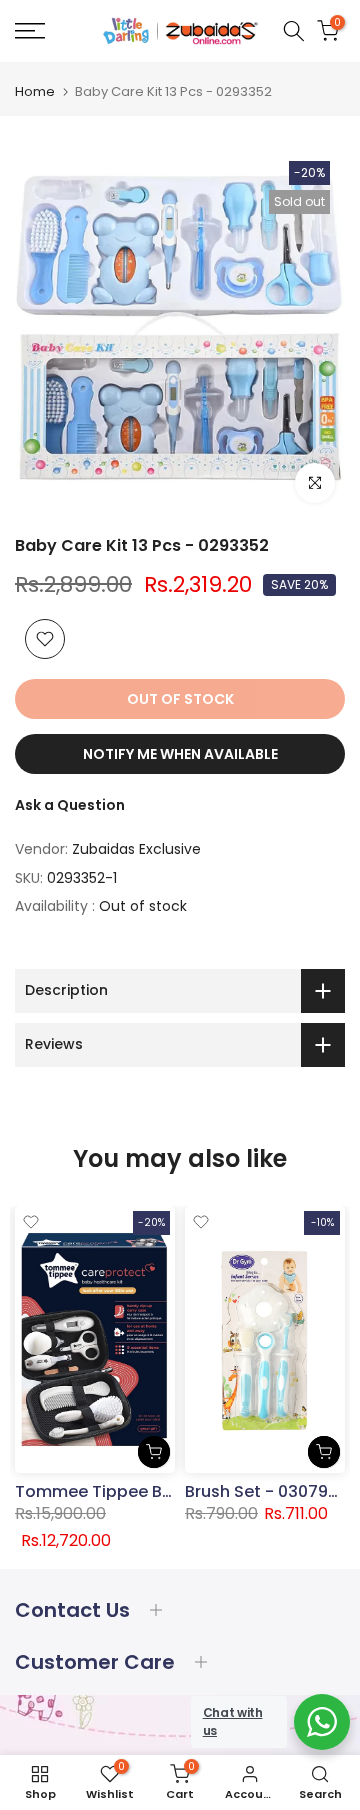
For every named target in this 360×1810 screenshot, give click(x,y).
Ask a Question (70, 805)
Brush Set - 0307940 (267, 1490)
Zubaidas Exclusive (136, 849)
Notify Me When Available (180, 754)
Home (35, 91)
